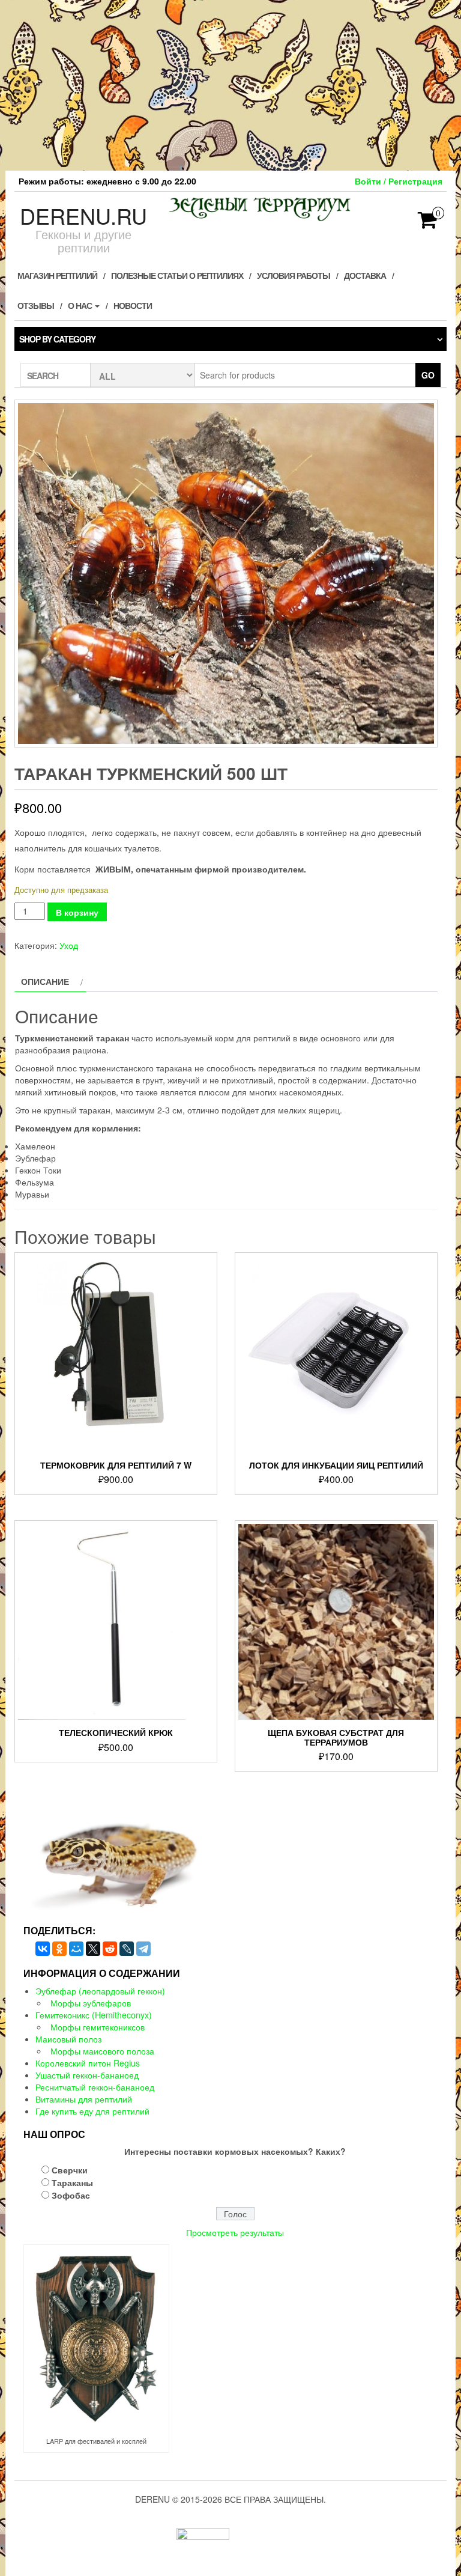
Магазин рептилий (57, 275)
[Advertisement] (230, 84)
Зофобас (71, 2195)
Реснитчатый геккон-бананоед (95, 2087)
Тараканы (72, 2182)
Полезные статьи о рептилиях (177, 275)
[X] (93, 1949)
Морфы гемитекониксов (98, 2027)
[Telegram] (143, 1949)
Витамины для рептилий (84, 2099)
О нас (81, 305)
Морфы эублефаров (91, 2003)
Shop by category (57, 339)
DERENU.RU (83, 215)
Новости (133, 305)
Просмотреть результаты (235, 2232)
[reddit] (110, 1949)
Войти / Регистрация (399, 181)
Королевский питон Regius (88, 2063)
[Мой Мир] (76, 1949)
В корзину (77, 912)
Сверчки (70, 2170)
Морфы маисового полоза (102, 2051)
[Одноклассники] (59, 1949)
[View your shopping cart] (428, 224)
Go (428, 375)
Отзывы (36, 305)
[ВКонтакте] (43, 1949)
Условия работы (294, 275)
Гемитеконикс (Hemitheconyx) (94, 2015)
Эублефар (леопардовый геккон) (100, 1991)
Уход (69, 945)
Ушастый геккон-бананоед (87, 2075)
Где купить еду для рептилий (92, 2111)
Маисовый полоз (68, 2039)
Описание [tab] (45, 981)
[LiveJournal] (127, 1949)
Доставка (365, 275)
